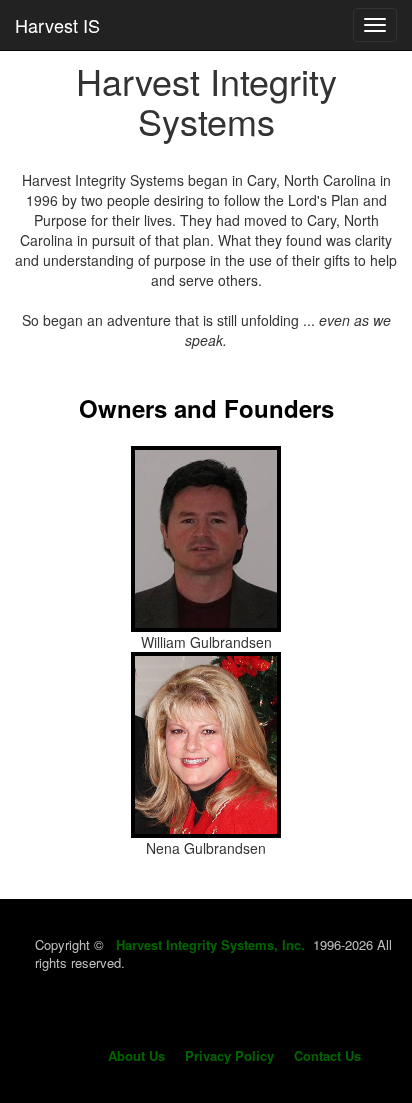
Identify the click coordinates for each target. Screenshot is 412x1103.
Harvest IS (57, 25)
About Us (136, 1055)
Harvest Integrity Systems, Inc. (210, 944)
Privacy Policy (229, 1055)
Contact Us (327, 1055)
